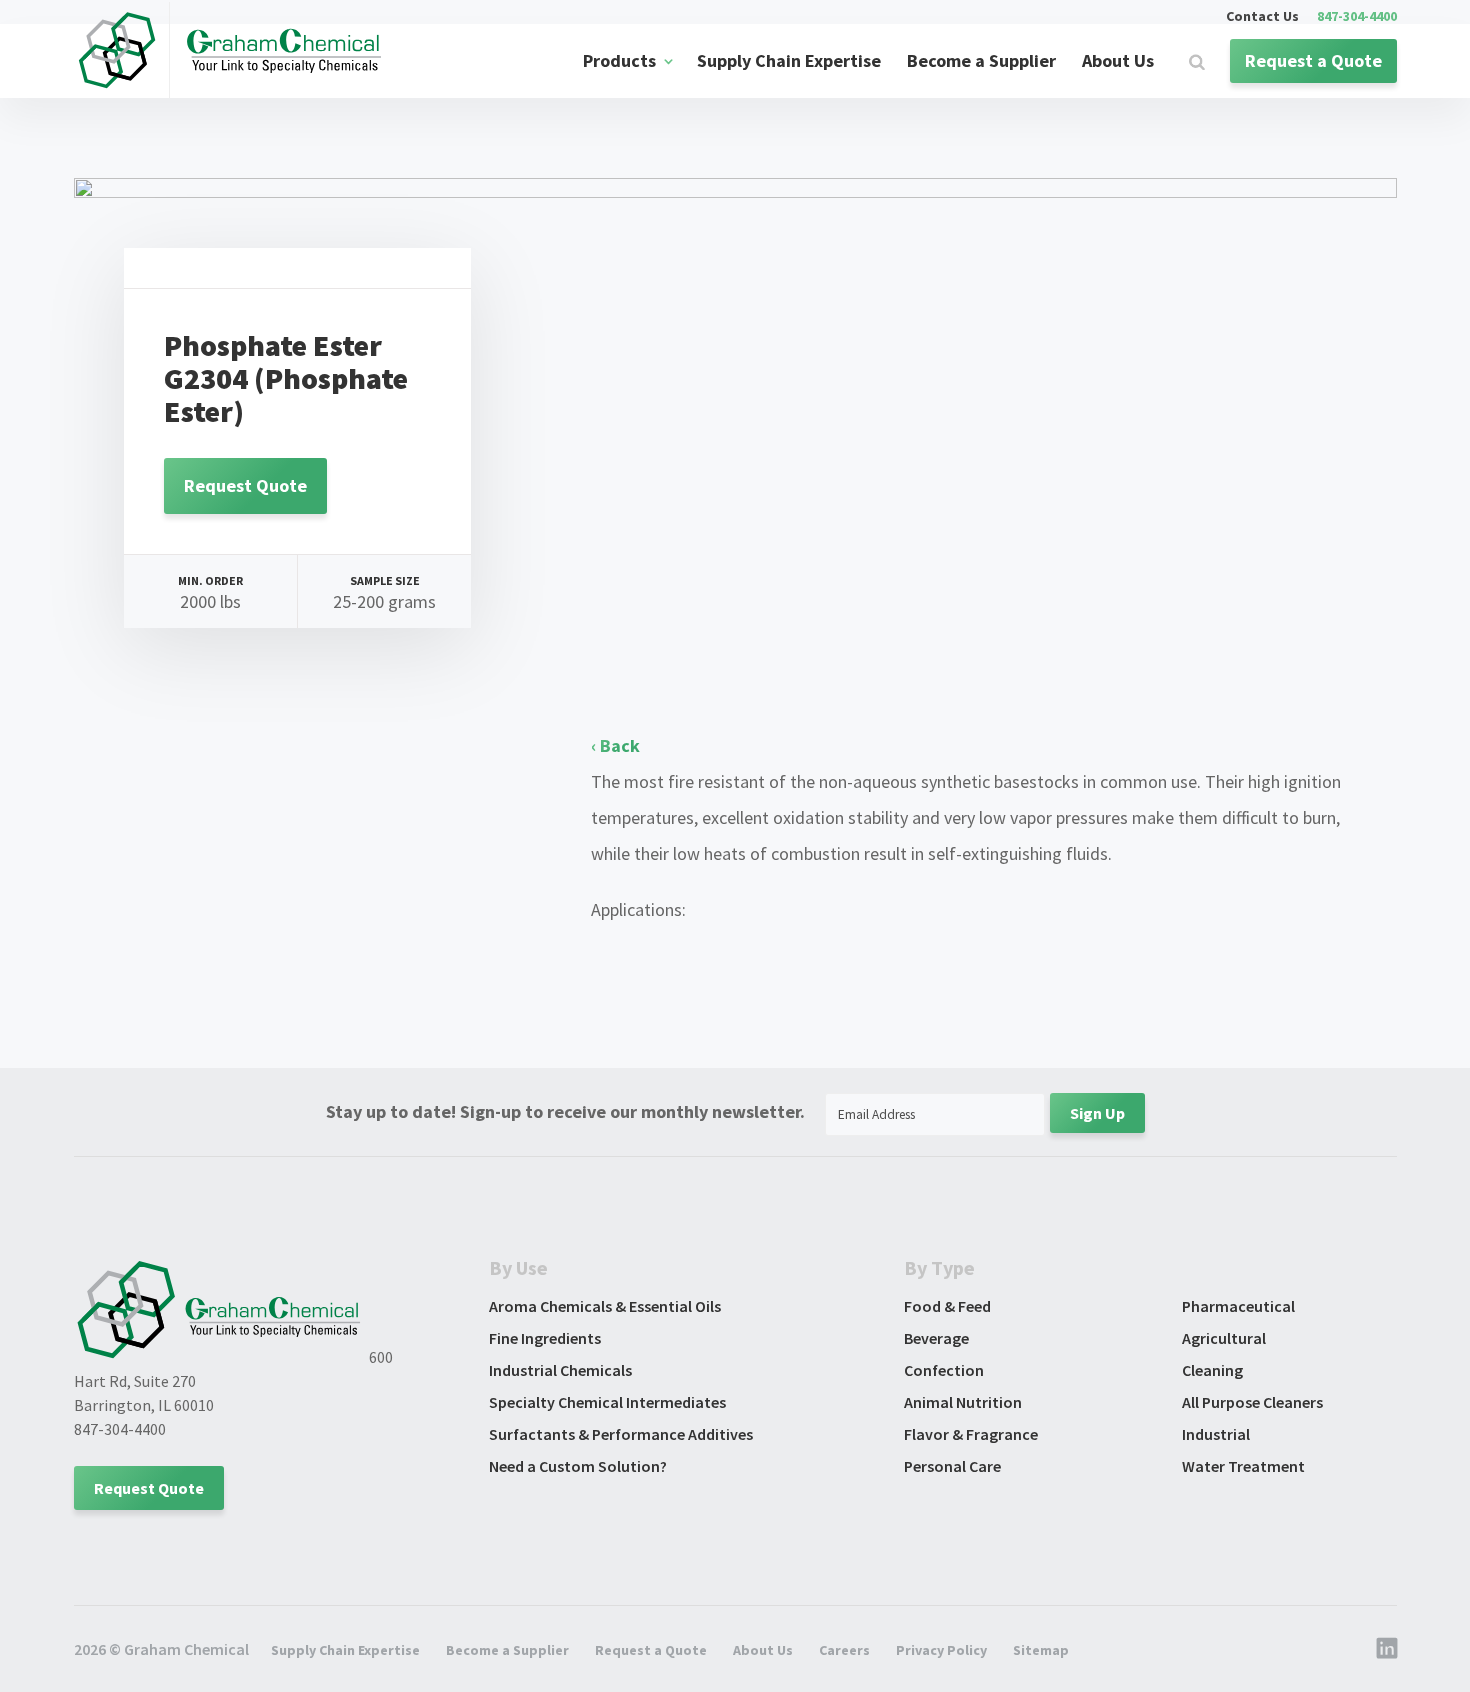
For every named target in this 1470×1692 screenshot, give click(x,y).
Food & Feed (947, 1306)
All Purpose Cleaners (1252, 1402)
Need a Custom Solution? (578, 1466)
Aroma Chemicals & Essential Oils (605, 1306)
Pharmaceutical (1238, 1306)
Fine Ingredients (545, 1338)
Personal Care (952, 1466)
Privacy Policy (941, 1650)
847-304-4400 (1357, 17)
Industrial (1216, 1434)
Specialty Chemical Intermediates (607, 1402)
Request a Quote (1313, 60)
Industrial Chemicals (560, 1370)
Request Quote (245, 485)
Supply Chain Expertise (789, 60)
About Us (1118, 60)
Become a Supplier (981, 60)
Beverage (936, 1338)
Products (619, 60)
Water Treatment (1243, 1466)
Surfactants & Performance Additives (621, 1434)
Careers (844, 1650)
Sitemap (1041, 1650)
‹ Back (615, 745)
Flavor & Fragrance (971, 1434)
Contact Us (1262, 17)
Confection (944, 1370)
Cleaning (1212, 1370)
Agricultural (1224, 1338)
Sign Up (1097, 1113)
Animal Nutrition (963, 1402)
